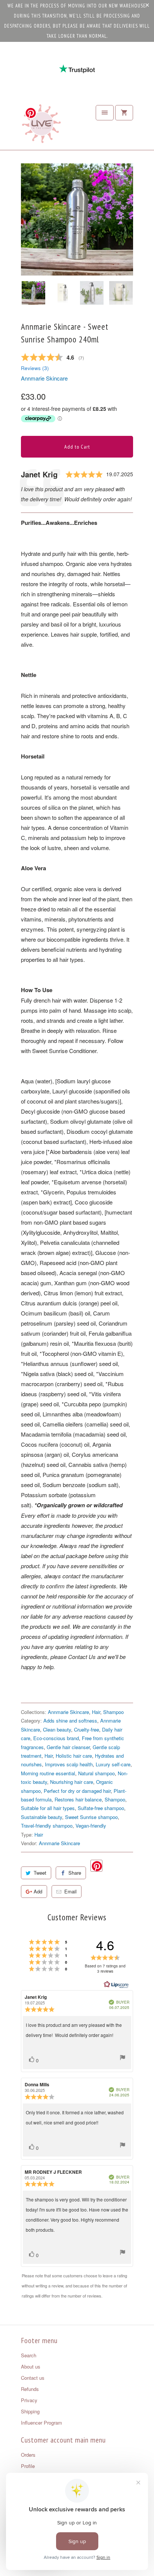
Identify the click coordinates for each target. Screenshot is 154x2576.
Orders (28, 2455)
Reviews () (35, 368)
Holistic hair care (74, 1756)
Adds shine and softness (70, 1721)
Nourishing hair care (72, 1782)
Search (29, 2355)
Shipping (30, 2411)
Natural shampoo (96, 1773)
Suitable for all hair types (48, 1808)
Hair (96, 1712)
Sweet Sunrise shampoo (91, 1817)
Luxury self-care (113, 1764)
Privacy (29, 2400)
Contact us (33, 2378)
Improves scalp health (69, 1764)
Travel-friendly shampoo (47, 1826)
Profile (28, 2466)
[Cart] (124, 113)
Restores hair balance (78, 1799)
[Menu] (105, 113)
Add (38, 1891)
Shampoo (113, 1712)
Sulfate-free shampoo (101, 1808)
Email (70, 1891)
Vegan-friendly (91, 1826)
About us (31, 2366)
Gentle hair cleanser (68, 1747)
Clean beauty (57, 1729)
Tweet (40, 1873)
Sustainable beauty (41, 1817)
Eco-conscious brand (56, 1738)
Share (75, 1873)
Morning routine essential (48, 1773)
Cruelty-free (87, 1729)
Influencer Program (41, 2423)
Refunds (30, 2389)
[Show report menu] (123, 2058)
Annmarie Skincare (44, 378)
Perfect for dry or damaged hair (77, 1791)
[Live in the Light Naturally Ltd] (41, 126)
